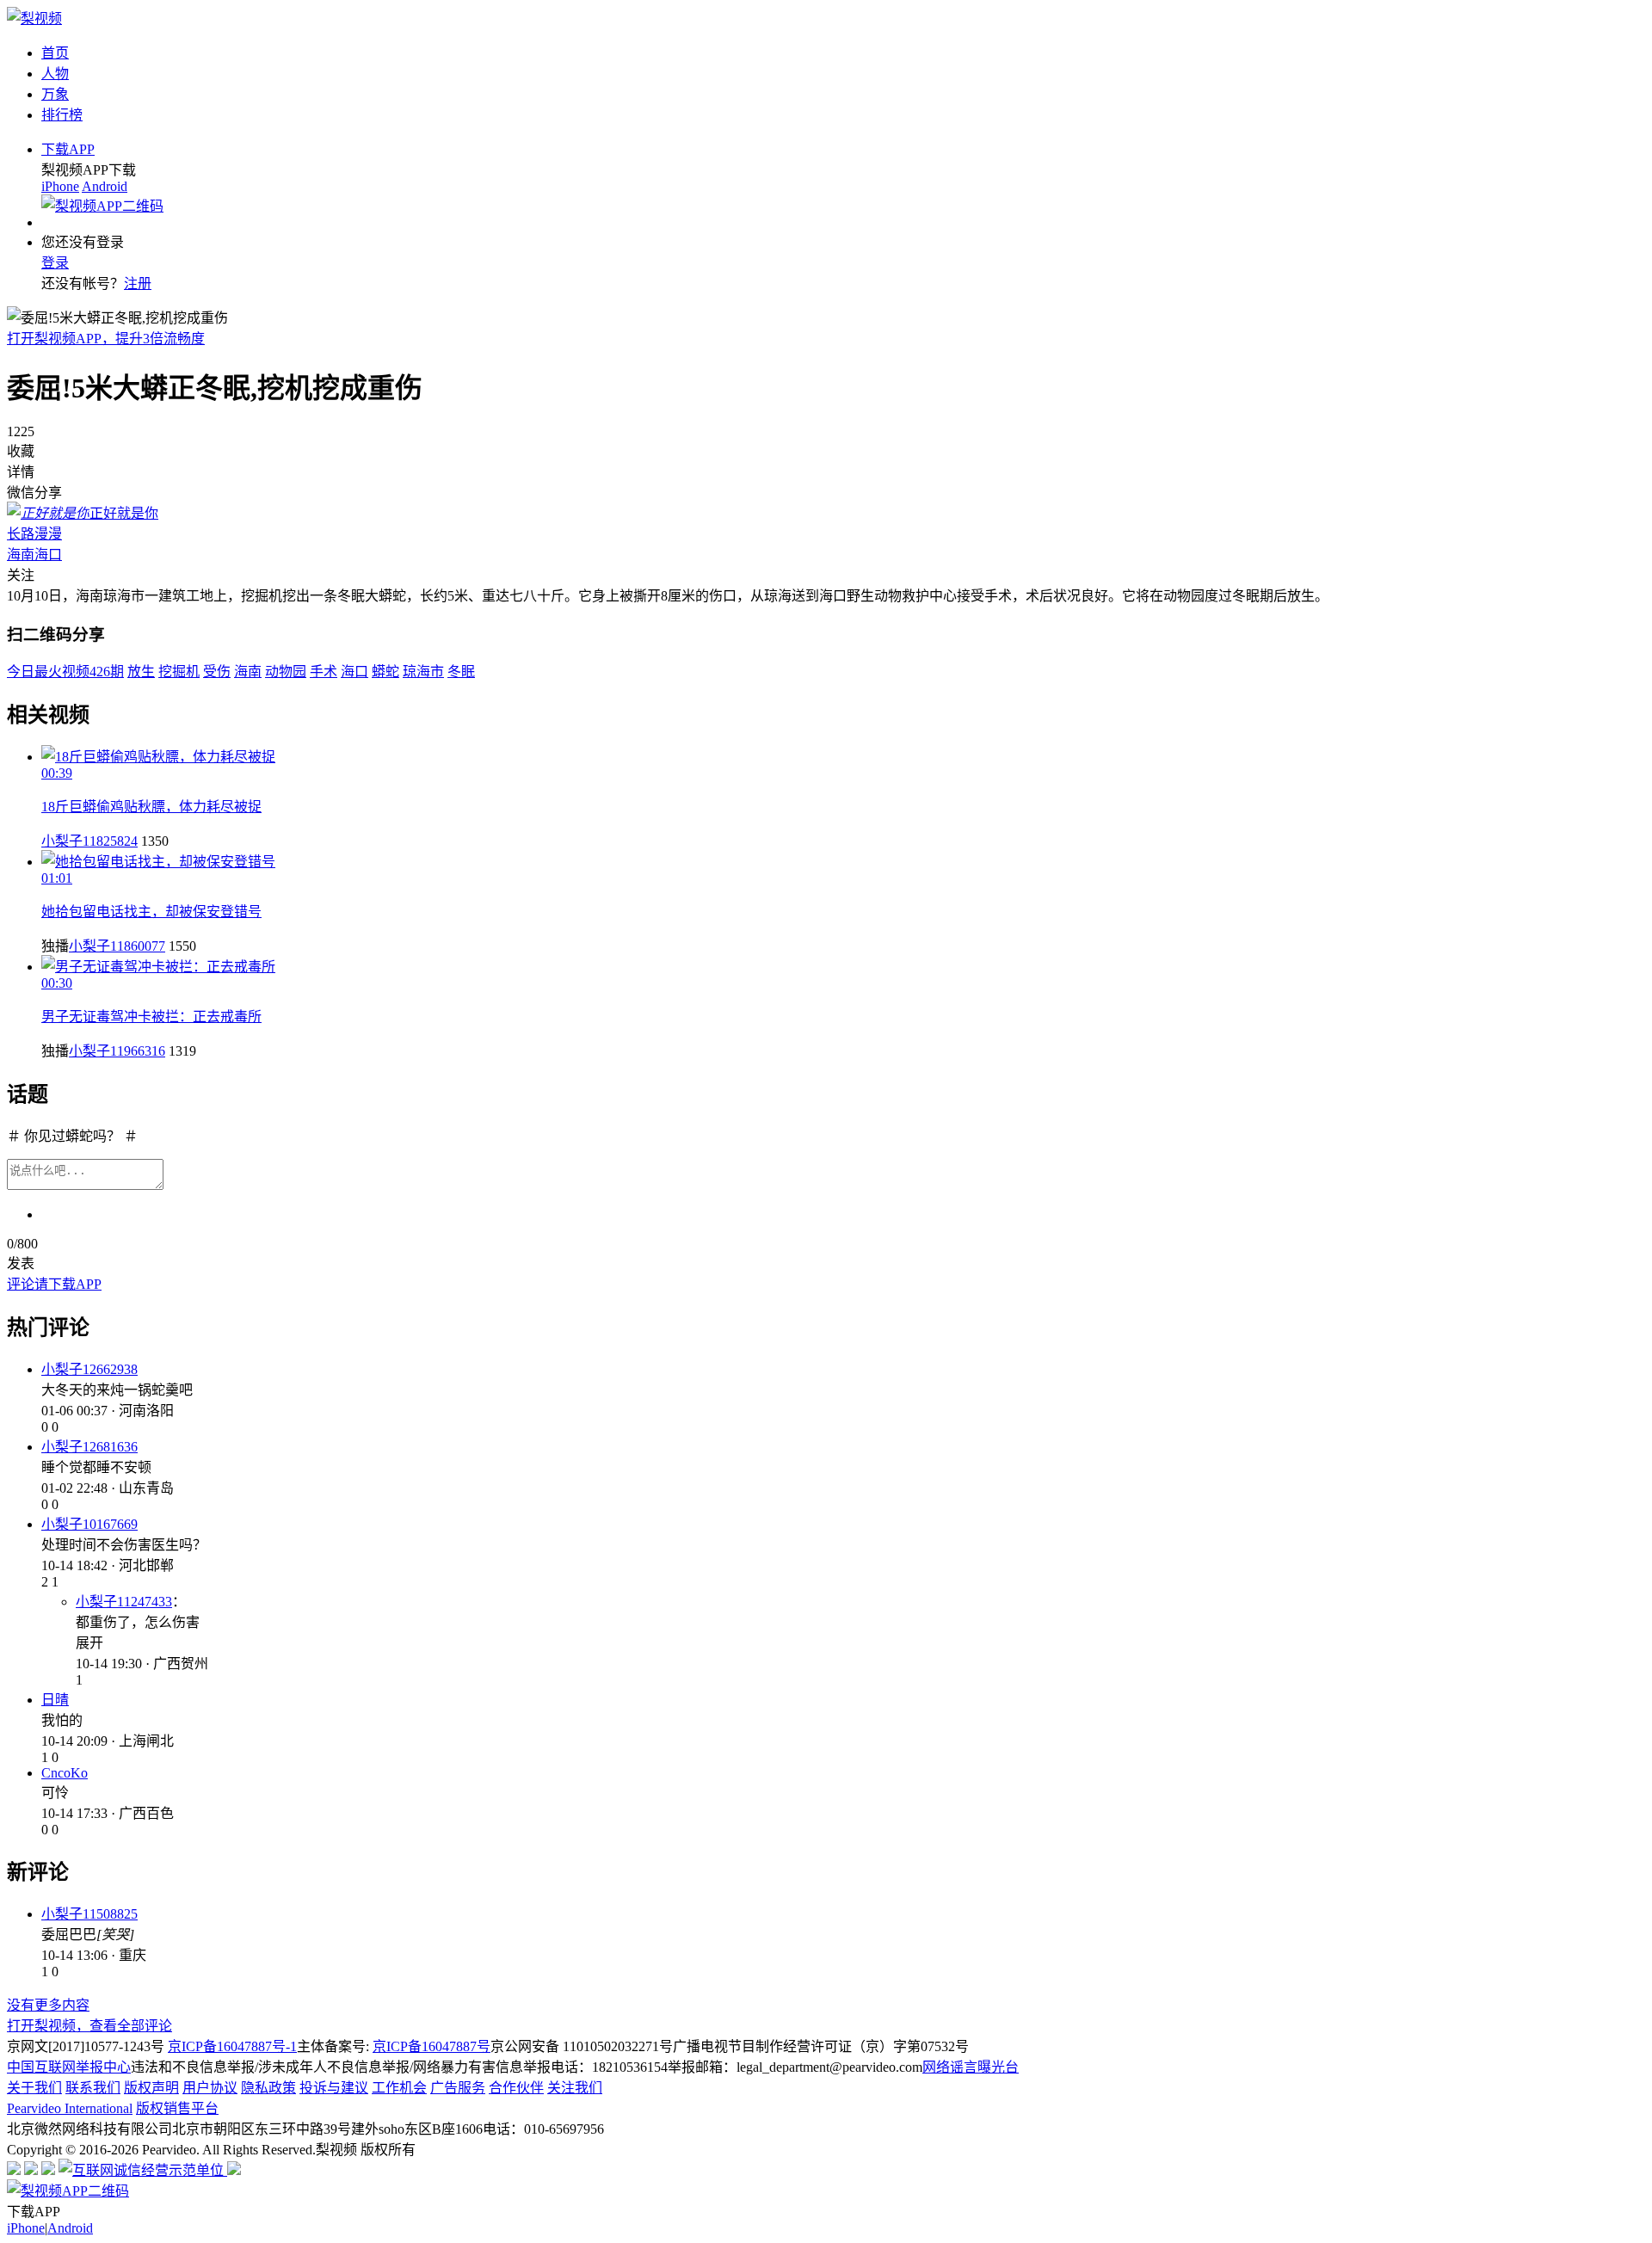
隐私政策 (268, 2088)
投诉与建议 (334, 2088)
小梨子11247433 (124, 1602)
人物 (55, 74)
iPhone (60, 186)
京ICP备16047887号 (431, 2046)
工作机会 (399, 2088)
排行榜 (62, 115)
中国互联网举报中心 (69, 2067)
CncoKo (65, 1773)
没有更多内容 (48, 2005)
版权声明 (151, 2088)
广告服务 (458, 2088)
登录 (55, 263)
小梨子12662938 (89, 1369)
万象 (55, 94)
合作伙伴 (516, 2088)
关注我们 (575, 2088)
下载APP (68, 149)
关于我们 (34, 2088)
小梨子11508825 (89, 1914)
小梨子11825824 (89, 841)
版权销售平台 (177, 2108)
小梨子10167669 (89, 1524)
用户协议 (210, 2088)
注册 (138, 283)
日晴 (55, 1700)
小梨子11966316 (117, 1051)
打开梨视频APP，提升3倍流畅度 (106, 339)
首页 (55, 53)
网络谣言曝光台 (971, 2067)
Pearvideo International (70, 2108)
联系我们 (93, 2088)
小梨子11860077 (117, 946)
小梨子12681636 (89, 1447)
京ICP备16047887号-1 (232, 2046)
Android (105, 186)
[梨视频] (34, 18)
